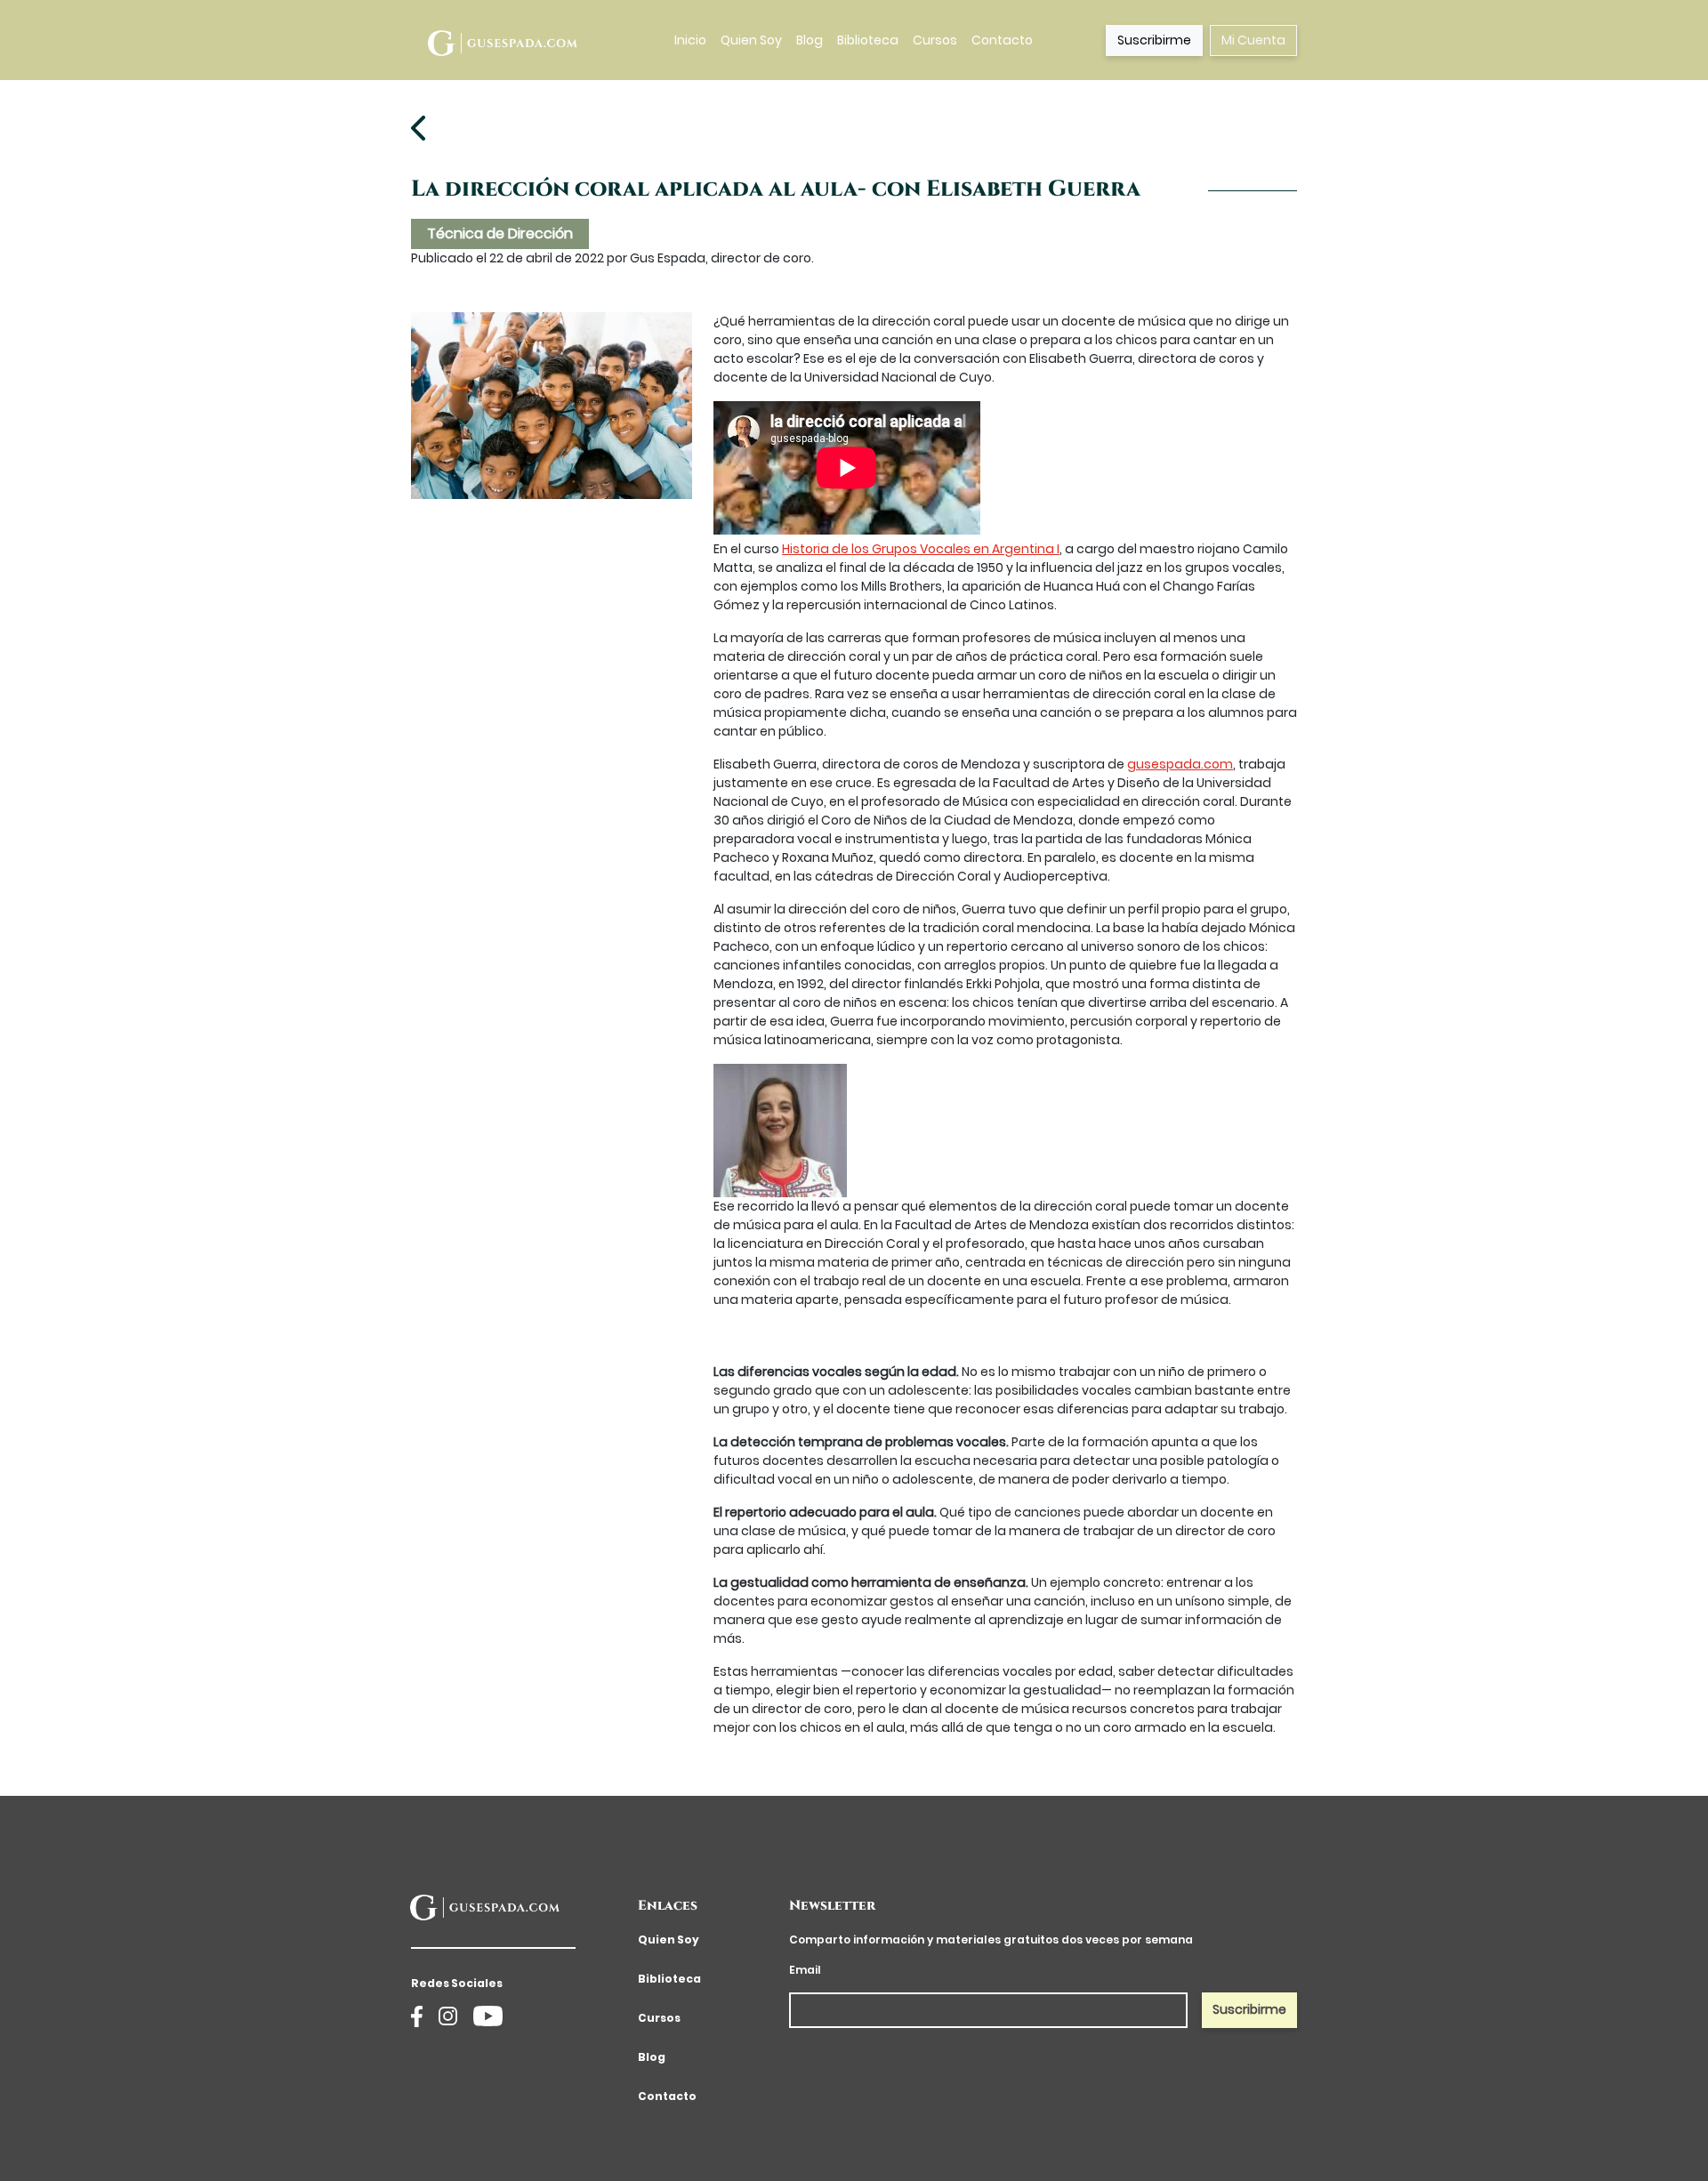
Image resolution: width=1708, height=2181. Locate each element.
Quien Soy (751, 40)
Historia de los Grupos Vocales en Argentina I (921, 549)
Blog (810, 40)
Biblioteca (868, 40)
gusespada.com (1180, 764)
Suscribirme (1154, 40)
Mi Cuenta (1253, 40)
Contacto (1002, 40)
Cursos (935, 40)
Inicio (690, 40)
